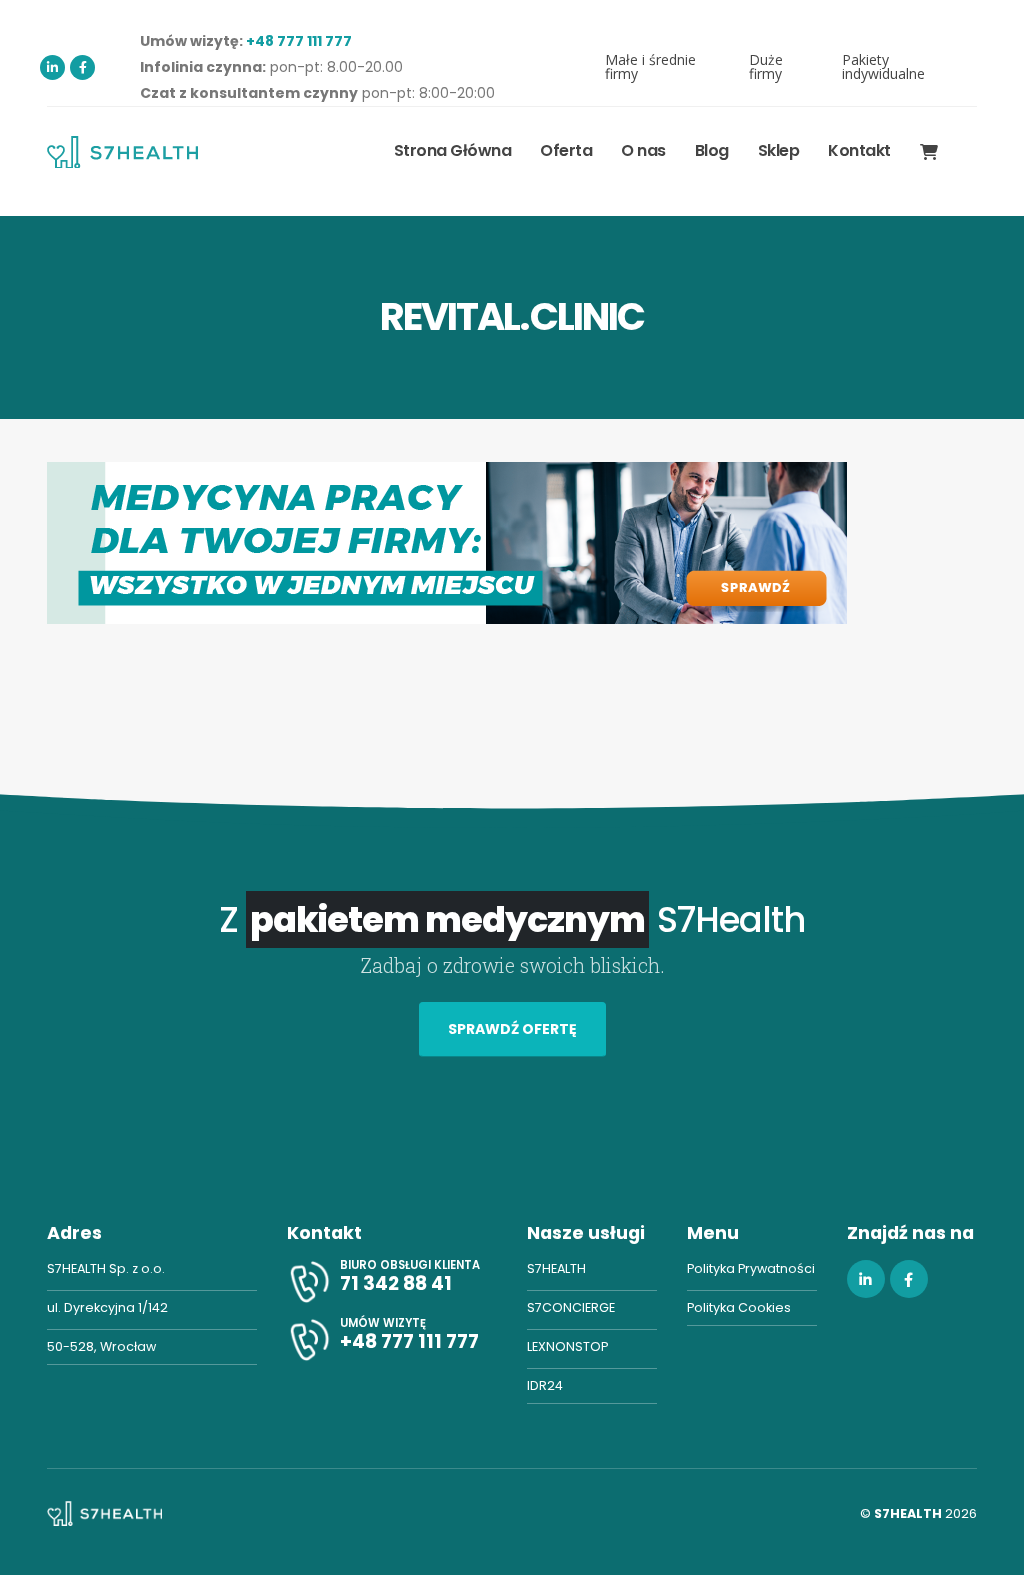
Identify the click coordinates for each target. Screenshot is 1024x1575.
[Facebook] (82, 67)
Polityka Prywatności (751, 1268)
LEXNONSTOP (567, 1346)
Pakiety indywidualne (883, 66)
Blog (712, 150)
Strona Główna (453, 150)
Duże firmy (766, 66)
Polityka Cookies (739, 1307)
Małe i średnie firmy (650, 66)
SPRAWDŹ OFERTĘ (512, 1029)
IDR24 (545, 1385)
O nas (643, 150)
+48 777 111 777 (299, 41)
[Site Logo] (122, 151)
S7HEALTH (556, 1268)
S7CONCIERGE (571, 1307)
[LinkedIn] (52, 67)
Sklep (779, 150)
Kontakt (859, 150)
